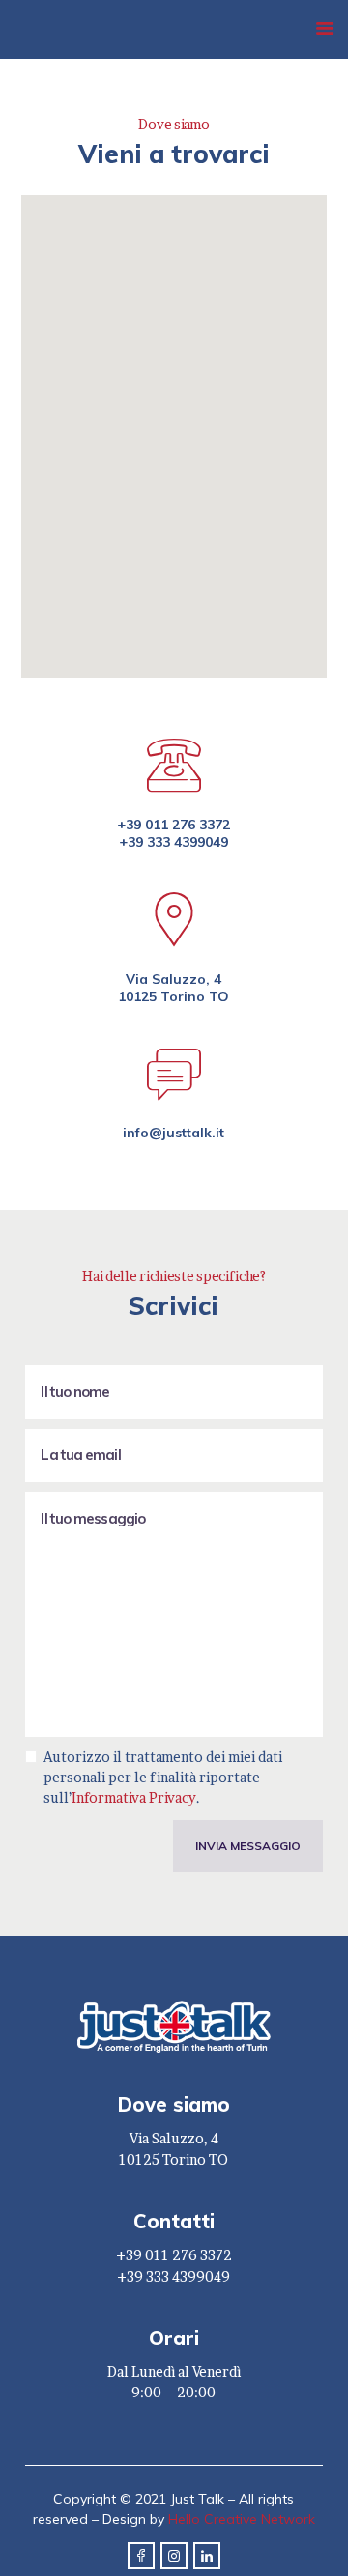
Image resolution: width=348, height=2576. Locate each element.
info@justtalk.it (174, 1133)
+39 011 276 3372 (174, 825)
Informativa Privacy (134, 1797)
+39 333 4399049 (174, 842)
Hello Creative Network (242, 2519)
